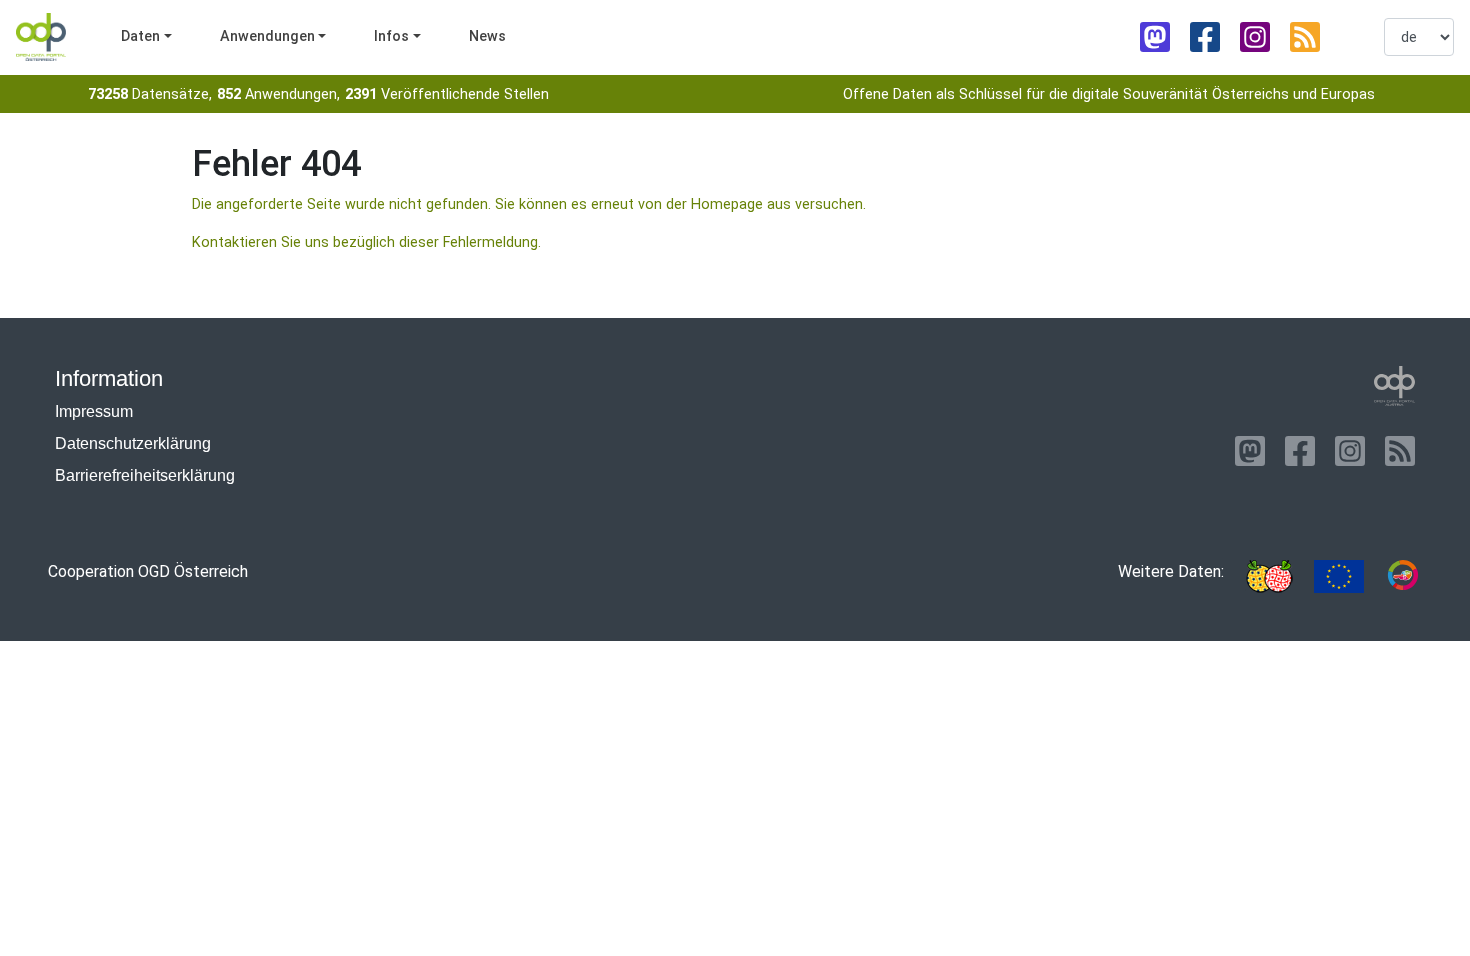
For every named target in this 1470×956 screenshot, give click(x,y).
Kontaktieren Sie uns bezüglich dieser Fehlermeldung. (366, 242)
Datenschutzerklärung (133, 443)
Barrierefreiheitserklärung (145, 475)
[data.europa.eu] (1339, 576)
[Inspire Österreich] (1269, 576)
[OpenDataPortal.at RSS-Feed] (1305, 37)
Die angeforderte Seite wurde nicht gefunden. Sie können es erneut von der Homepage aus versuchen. (529, 204)
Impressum (94, 411)
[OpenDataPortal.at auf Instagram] (1255, 37)
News (487, 36)
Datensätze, (150, 94)
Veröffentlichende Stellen (447, 94)
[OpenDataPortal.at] (1395, 386)
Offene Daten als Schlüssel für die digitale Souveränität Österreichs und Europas (1109, 94)
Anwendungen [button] (267, 36)
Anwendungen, (278, 94)
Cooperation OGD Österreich (148, 571)
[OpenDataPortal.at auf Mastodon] (1155, 37)
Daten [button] (140, 36)
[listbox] (1419, 37)
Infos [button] (391, 36)
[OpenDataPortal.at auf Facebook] (1205, 37)
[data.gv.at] (1403, 576)
